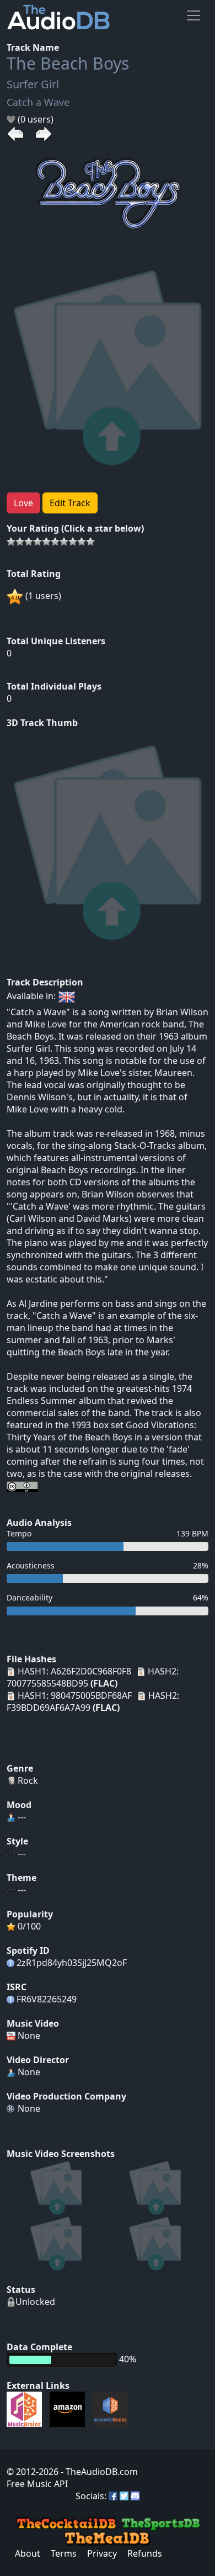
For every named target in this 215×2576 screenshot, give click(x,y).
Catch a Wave (38, 102)
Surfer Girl (33, 84)
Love (23, 503)
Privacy (102, 2553)
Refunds (145, 2553)
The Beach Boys (68, 63)
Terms (64, 2553)
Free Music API (37, 2484)
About (28, 2553)
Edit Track (70, 503)
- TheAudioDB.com (98, 2472)
